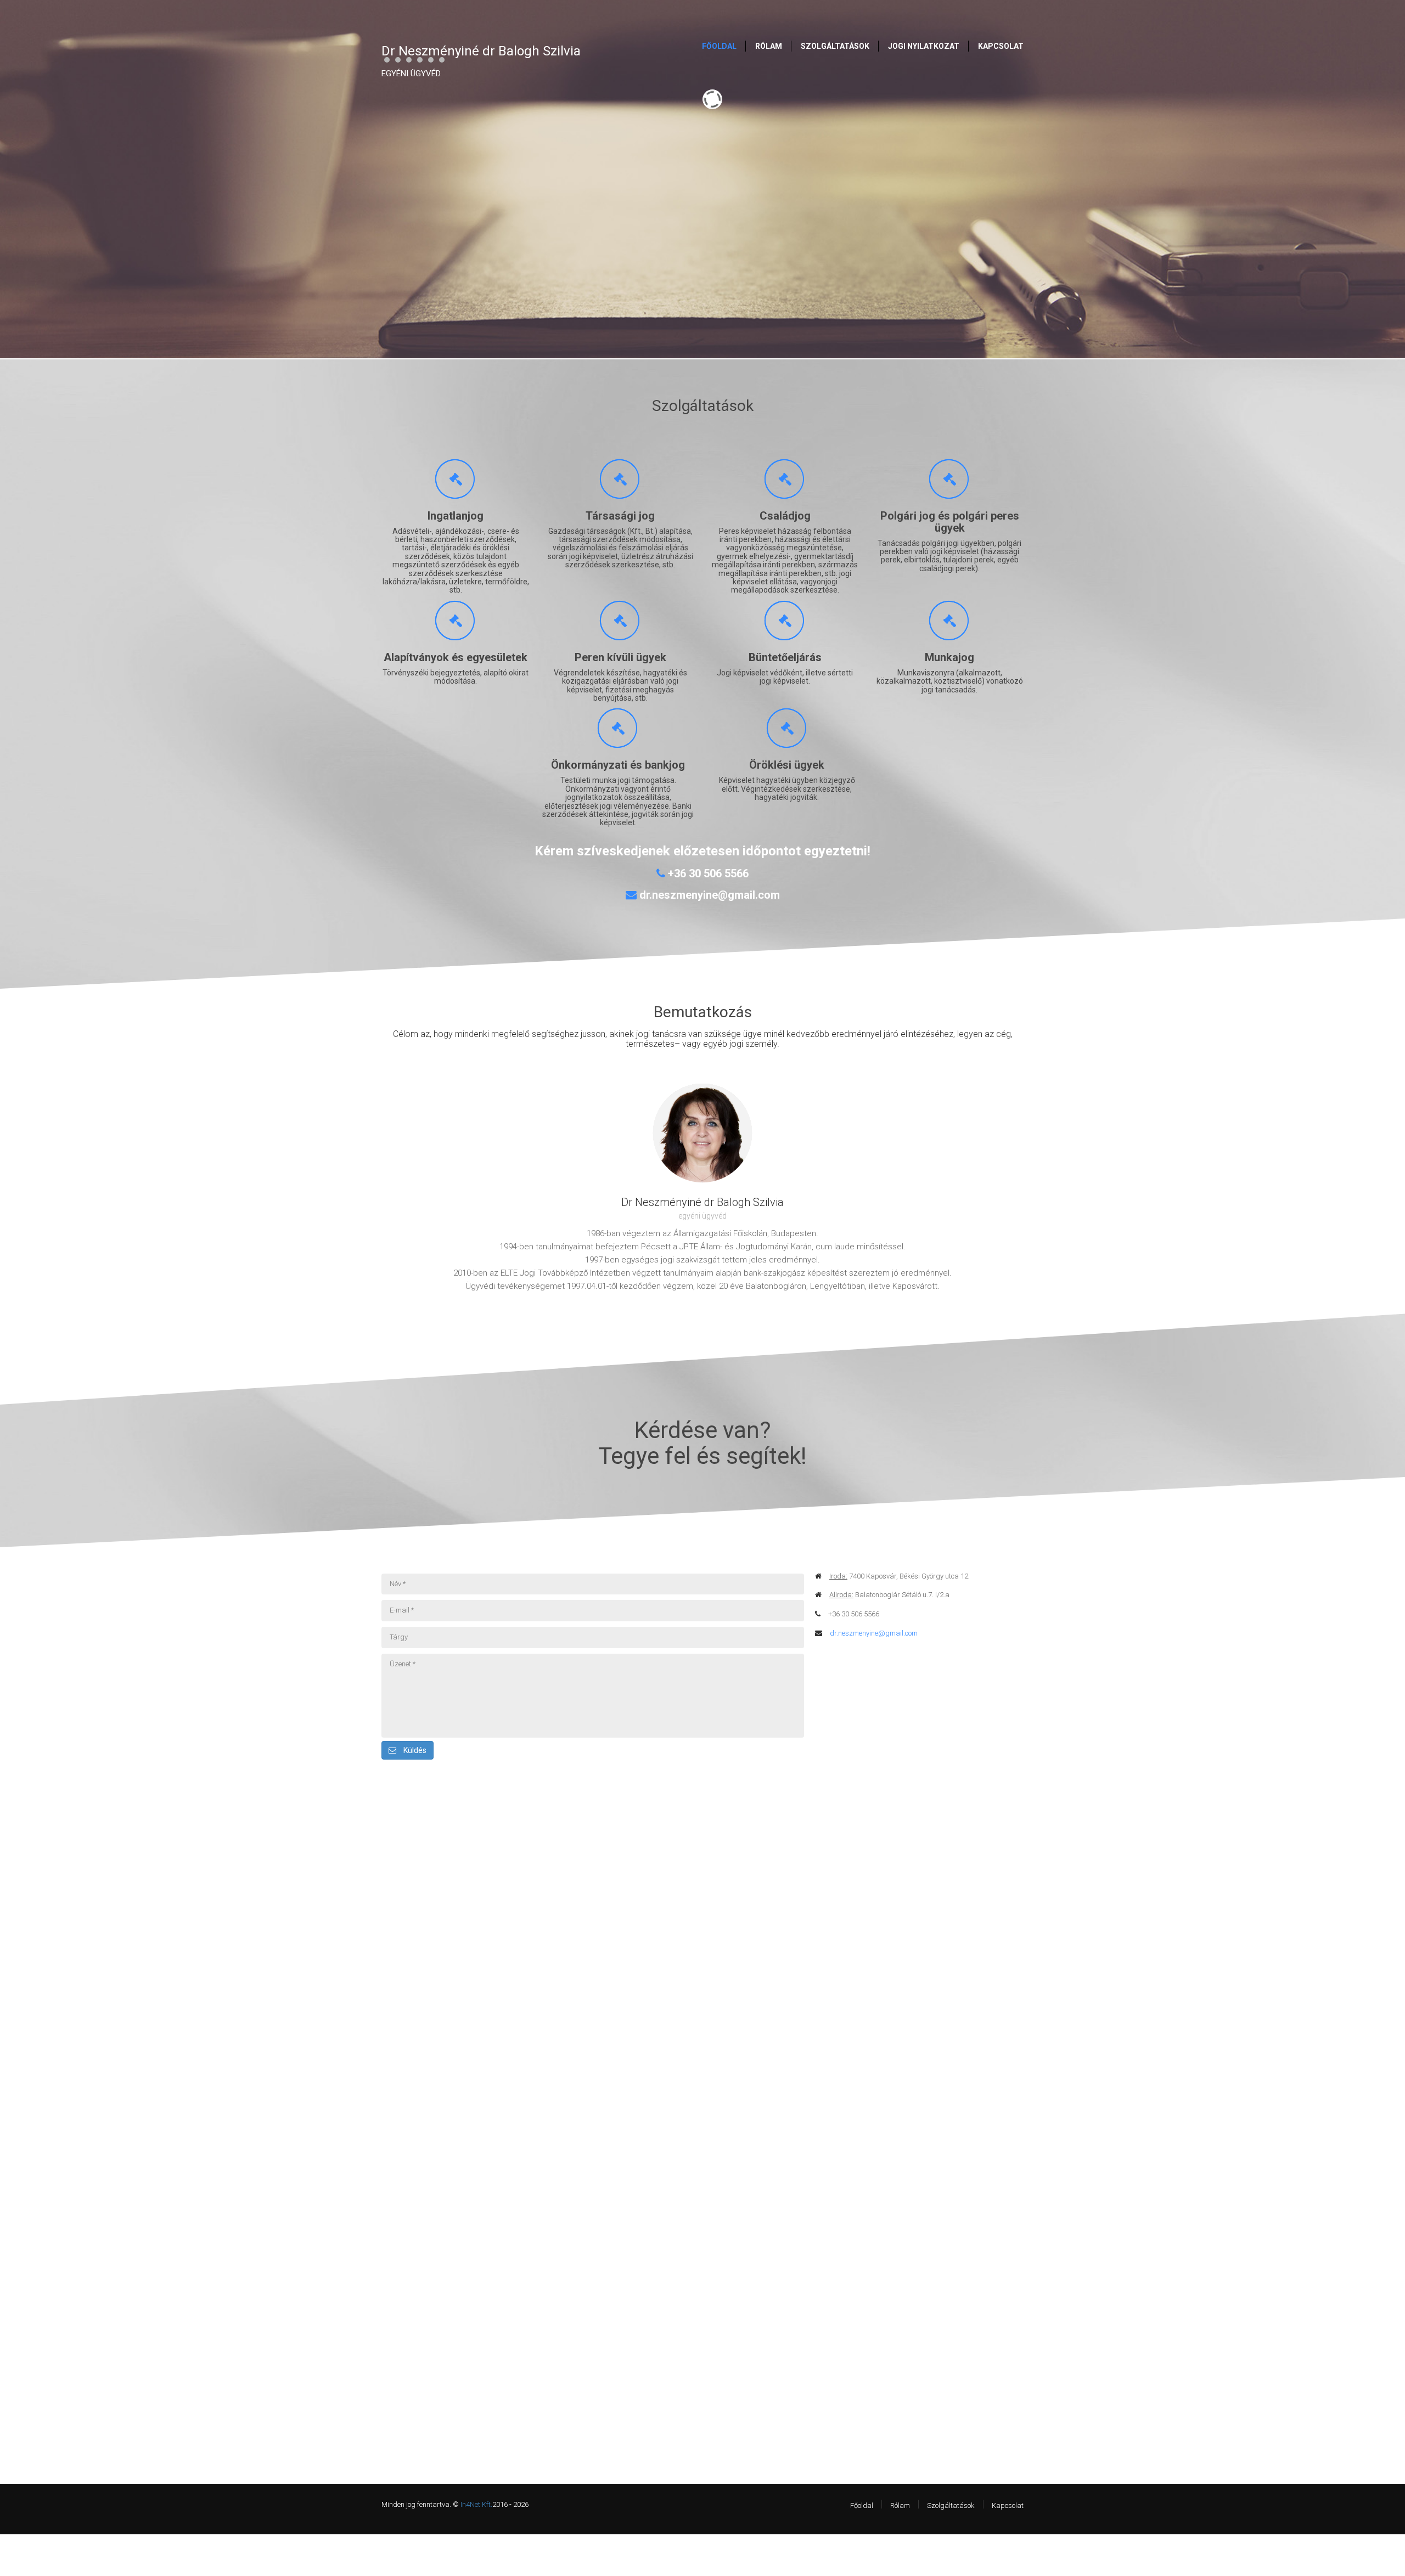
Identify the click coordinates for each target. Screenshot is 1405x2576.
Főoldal (862, 2505)
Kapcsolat (1008, 2505)
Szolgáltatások (951, 2505)
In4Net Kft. (476, 2504)
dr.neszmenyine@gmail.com (874, 1633)
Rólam (900, 2505)
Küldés (414, 1750)
